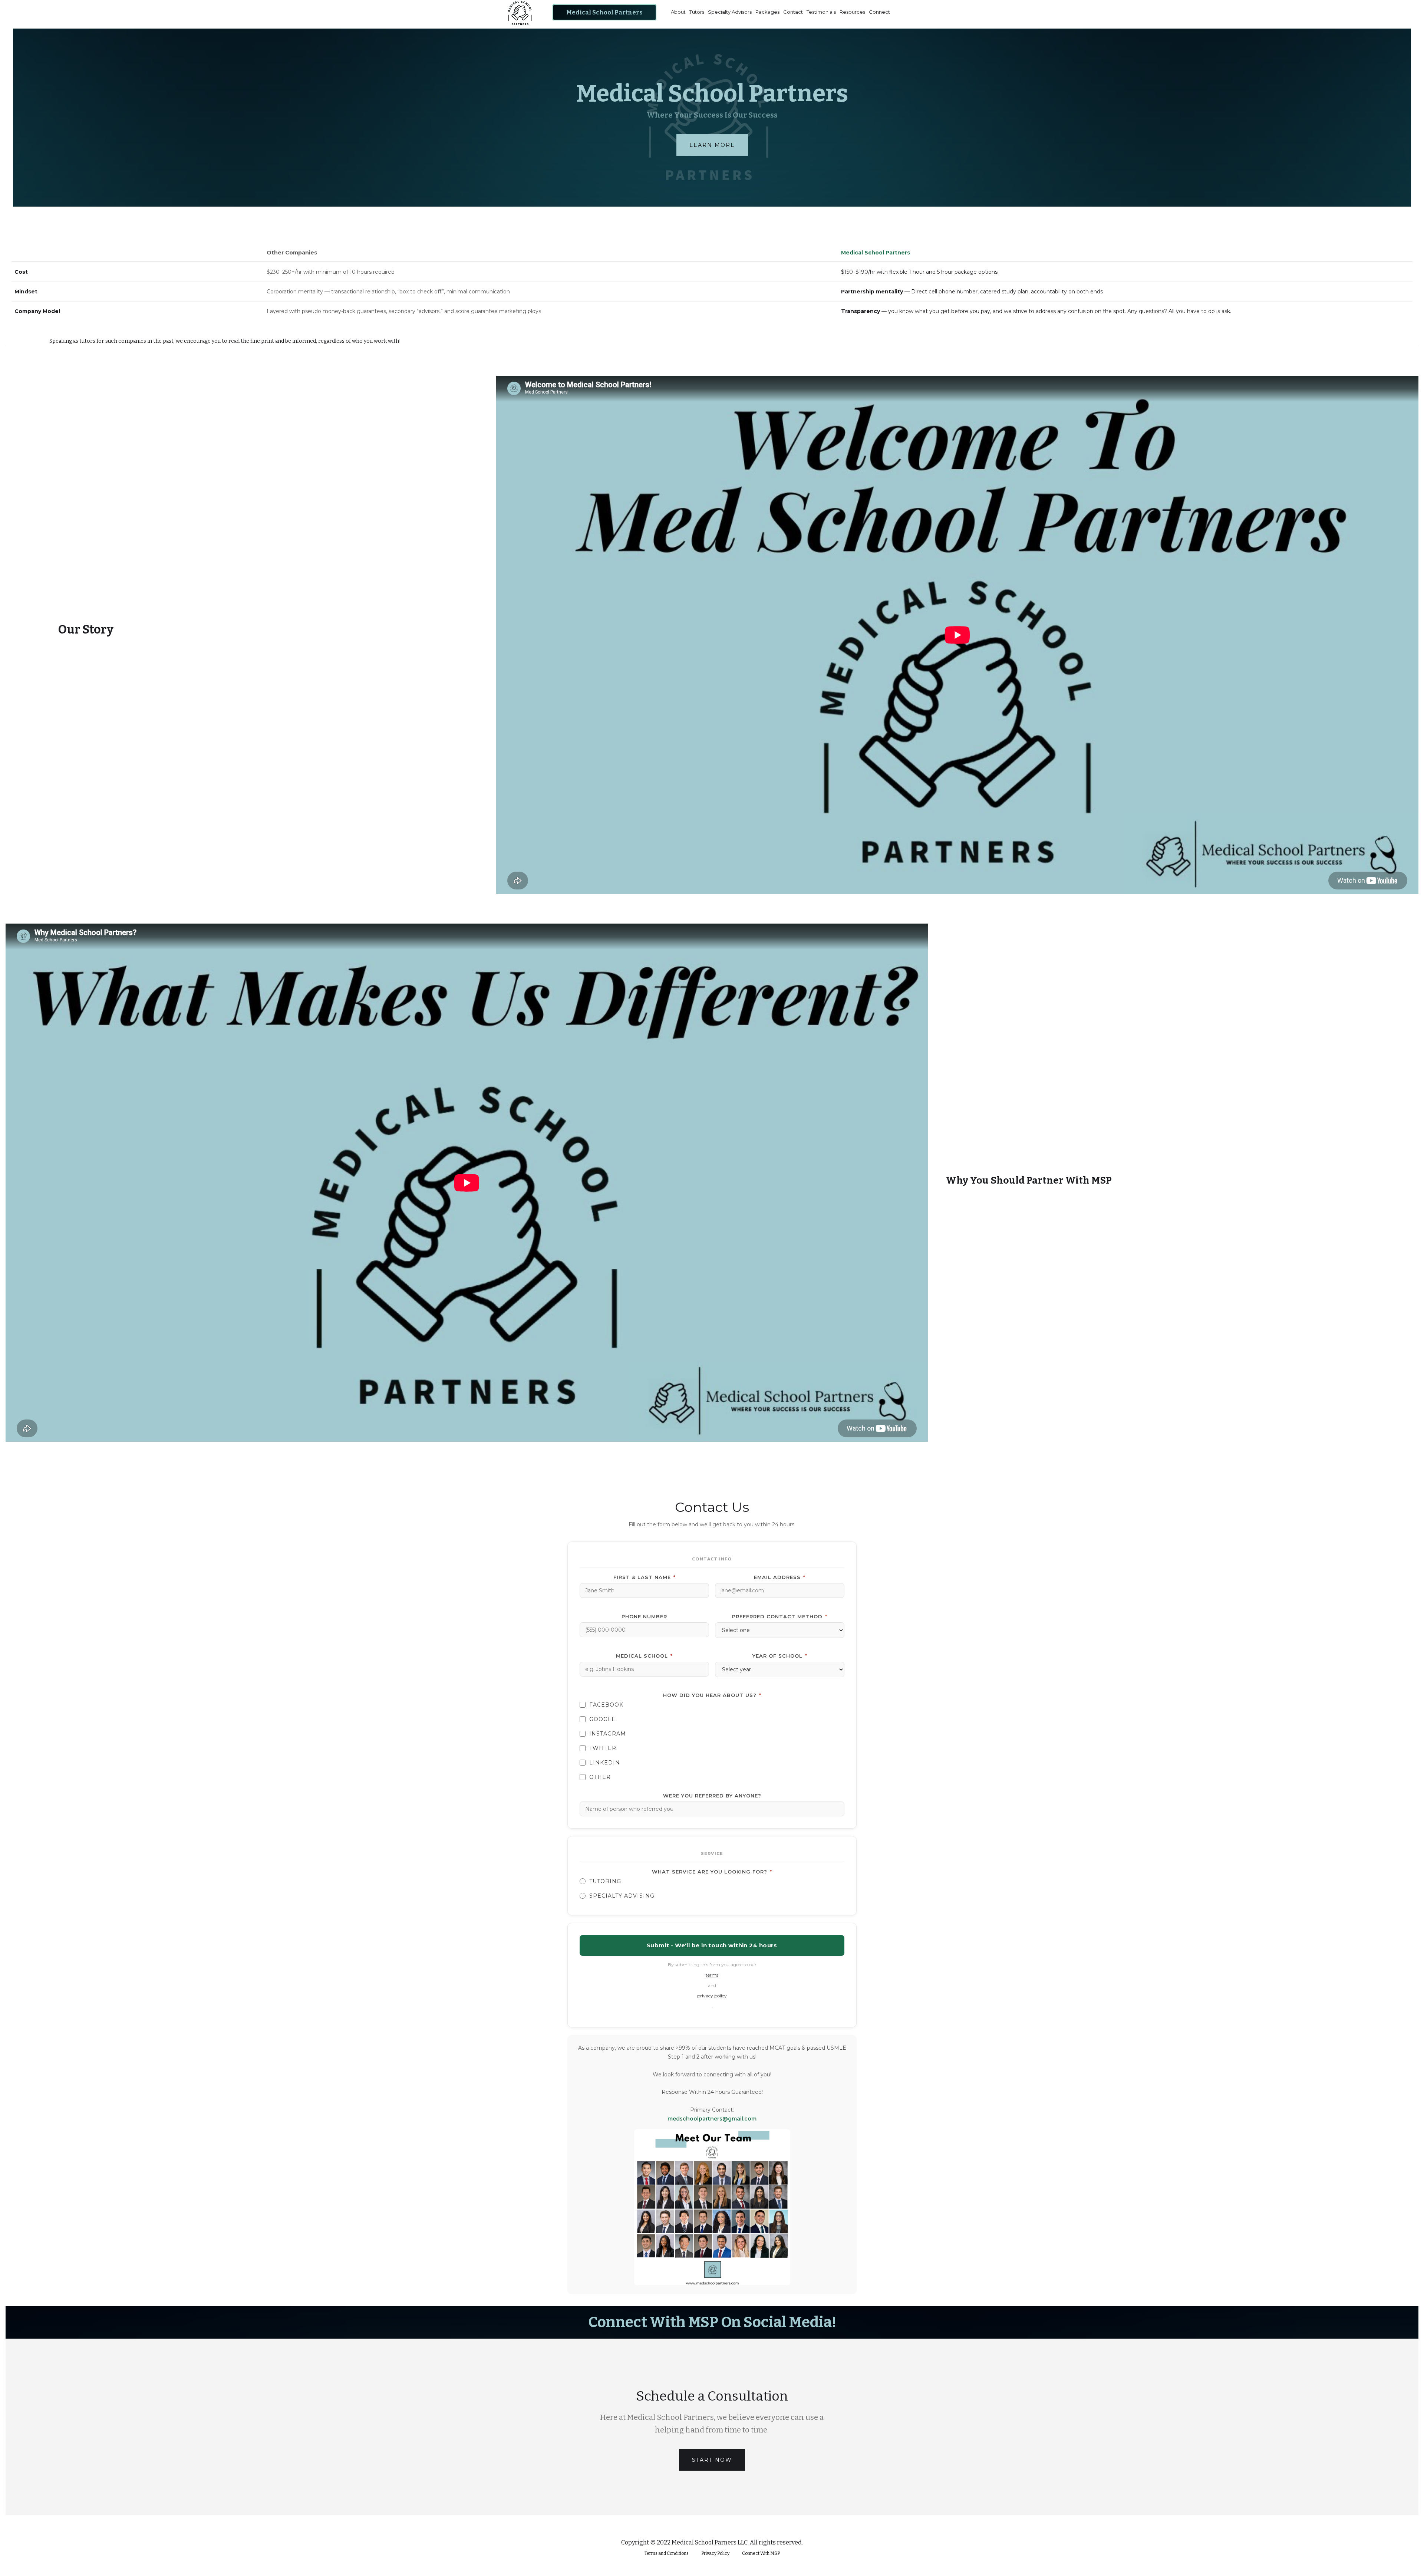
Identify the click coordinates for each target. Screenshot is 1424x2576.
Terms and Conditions (667, 2553)
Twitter (603, 1748)
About (678, 12)
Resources (852, 12)
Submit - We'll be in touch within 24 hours (712, 1945)
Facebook (606, 1705)
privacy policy (712, 1996)
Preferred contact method (780, 1616)
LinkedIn (605, 1763)
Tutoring (605, 1881)
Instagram (608, 1734)
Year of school (780, 1656)
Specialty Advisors (730, 12)
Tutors (697, 12)
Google (602, 1719)
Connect (879, 12)
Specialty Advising (622, 1896)
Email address (780, 1577)
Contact (793, 12)
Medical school (644, 1656)
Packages (767, 12)
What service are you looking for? (712, 1872)
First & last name (645, 1577)
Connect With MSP (761, 2553)
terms (712, 1975)
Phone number (644, 1616)
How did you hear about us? (712, 1695)
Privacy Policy (715, 2553)
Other (600, 1777)
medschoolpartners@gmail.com (712, 2119)
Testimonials (821, 12)
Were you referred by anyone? (712, 1796)
